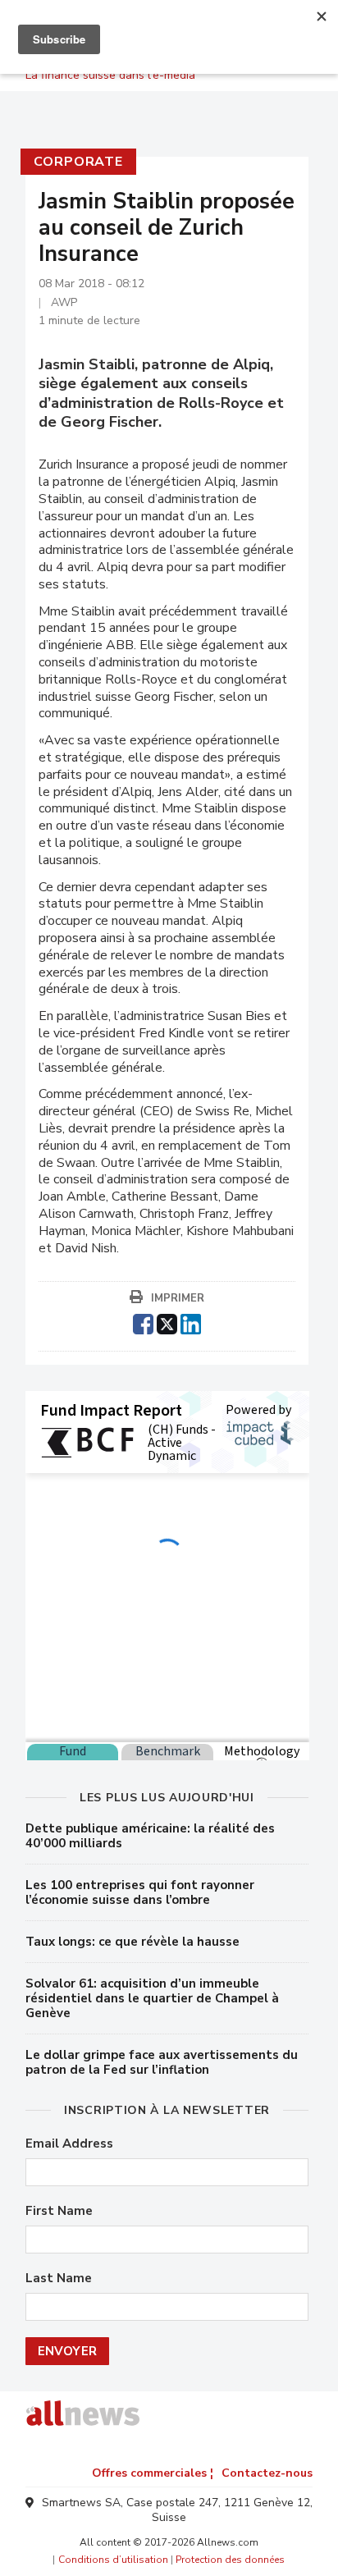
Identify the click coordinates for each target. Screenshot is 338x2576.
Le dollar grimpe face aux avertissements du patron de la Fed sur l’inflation (162, 2062)
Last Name (59, 2279)
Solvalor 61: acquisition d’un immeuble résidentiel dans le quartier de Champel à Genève (152, 1998)
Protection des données (230, 2560)
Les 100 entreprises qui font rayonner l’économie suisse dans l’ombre (140, 1892)
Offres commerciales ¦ (153, 2473)
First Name (59, 2211)
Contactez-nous (267, 2473)
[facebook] (143, 1322)
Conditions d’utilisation (113, 2560)
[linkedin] (191, 1322)
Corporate (78, 162)
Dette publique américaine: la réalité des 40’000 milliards (150, 1836)
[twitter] (167, 1322)
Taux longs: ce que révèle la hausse (132, 1942)
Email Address (69, 2144)
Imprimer (178, 1298)
